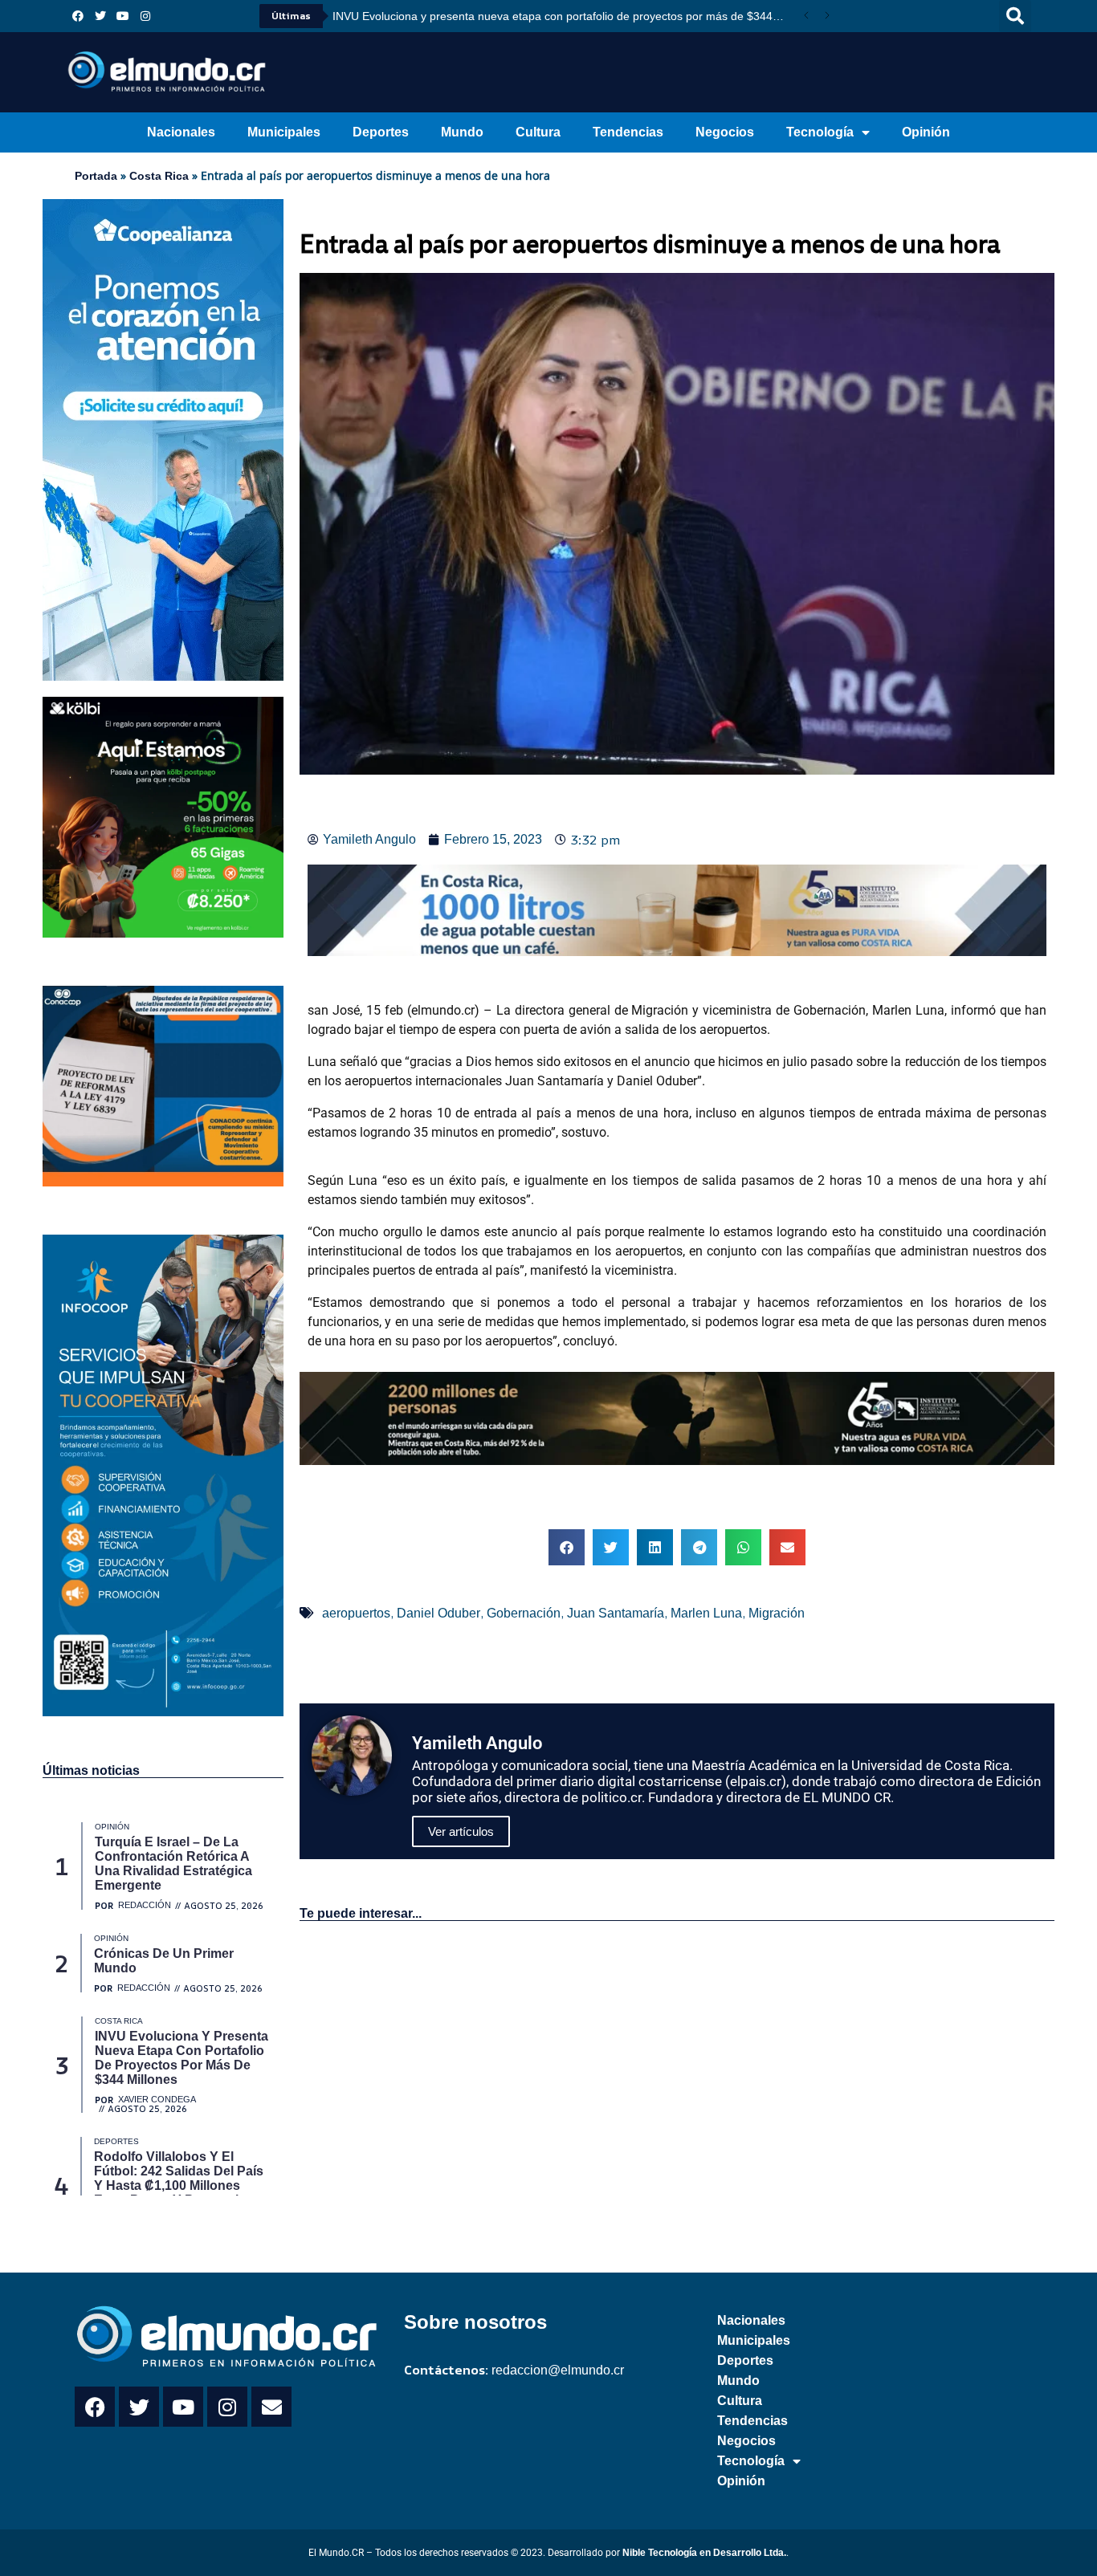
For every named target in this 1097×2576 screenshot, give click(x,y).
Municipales (284, 132)
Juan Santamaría (616, 1613)
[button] (1015, 16)
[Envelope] (271, 2407)
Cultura (538, 132)
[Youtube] (123, 16)
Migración (777, 1613)
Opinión (926, 132)
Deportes (381, 132)
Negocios (725, 132)
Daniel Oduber (438, 1613)
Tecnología (820, 132)
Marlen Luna (706, 1613)
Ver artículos (461, 1831)
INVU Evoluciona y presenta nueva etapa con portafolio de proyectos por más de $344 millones (564, 16)
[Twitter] (100, 16)
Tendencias (628, 132)
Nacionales (181, 132)
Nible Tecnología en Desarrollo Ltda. (704, 2553)
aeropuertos (356, 1613)
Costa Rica (159, 176)
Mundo (462, 132)
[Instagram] (145, 16)
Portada (96, 176)
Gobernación (524, 1613)
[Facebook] (78, 16)
